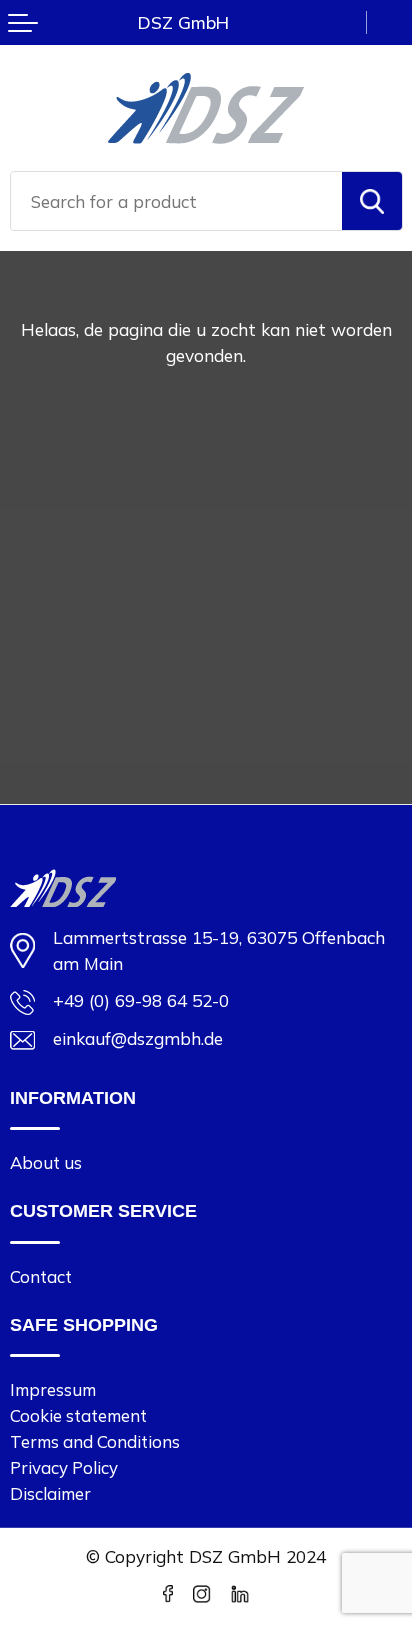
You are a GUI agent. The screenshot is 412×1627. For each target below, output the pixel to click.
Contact (41, 1276)
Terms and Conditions (95, 1441)
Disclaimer (50, 1493)
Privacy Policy (64, 1467)
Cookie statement (78, 1415)
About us (46, 1162)
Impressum (53, 1389)
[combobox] (176, 201)
